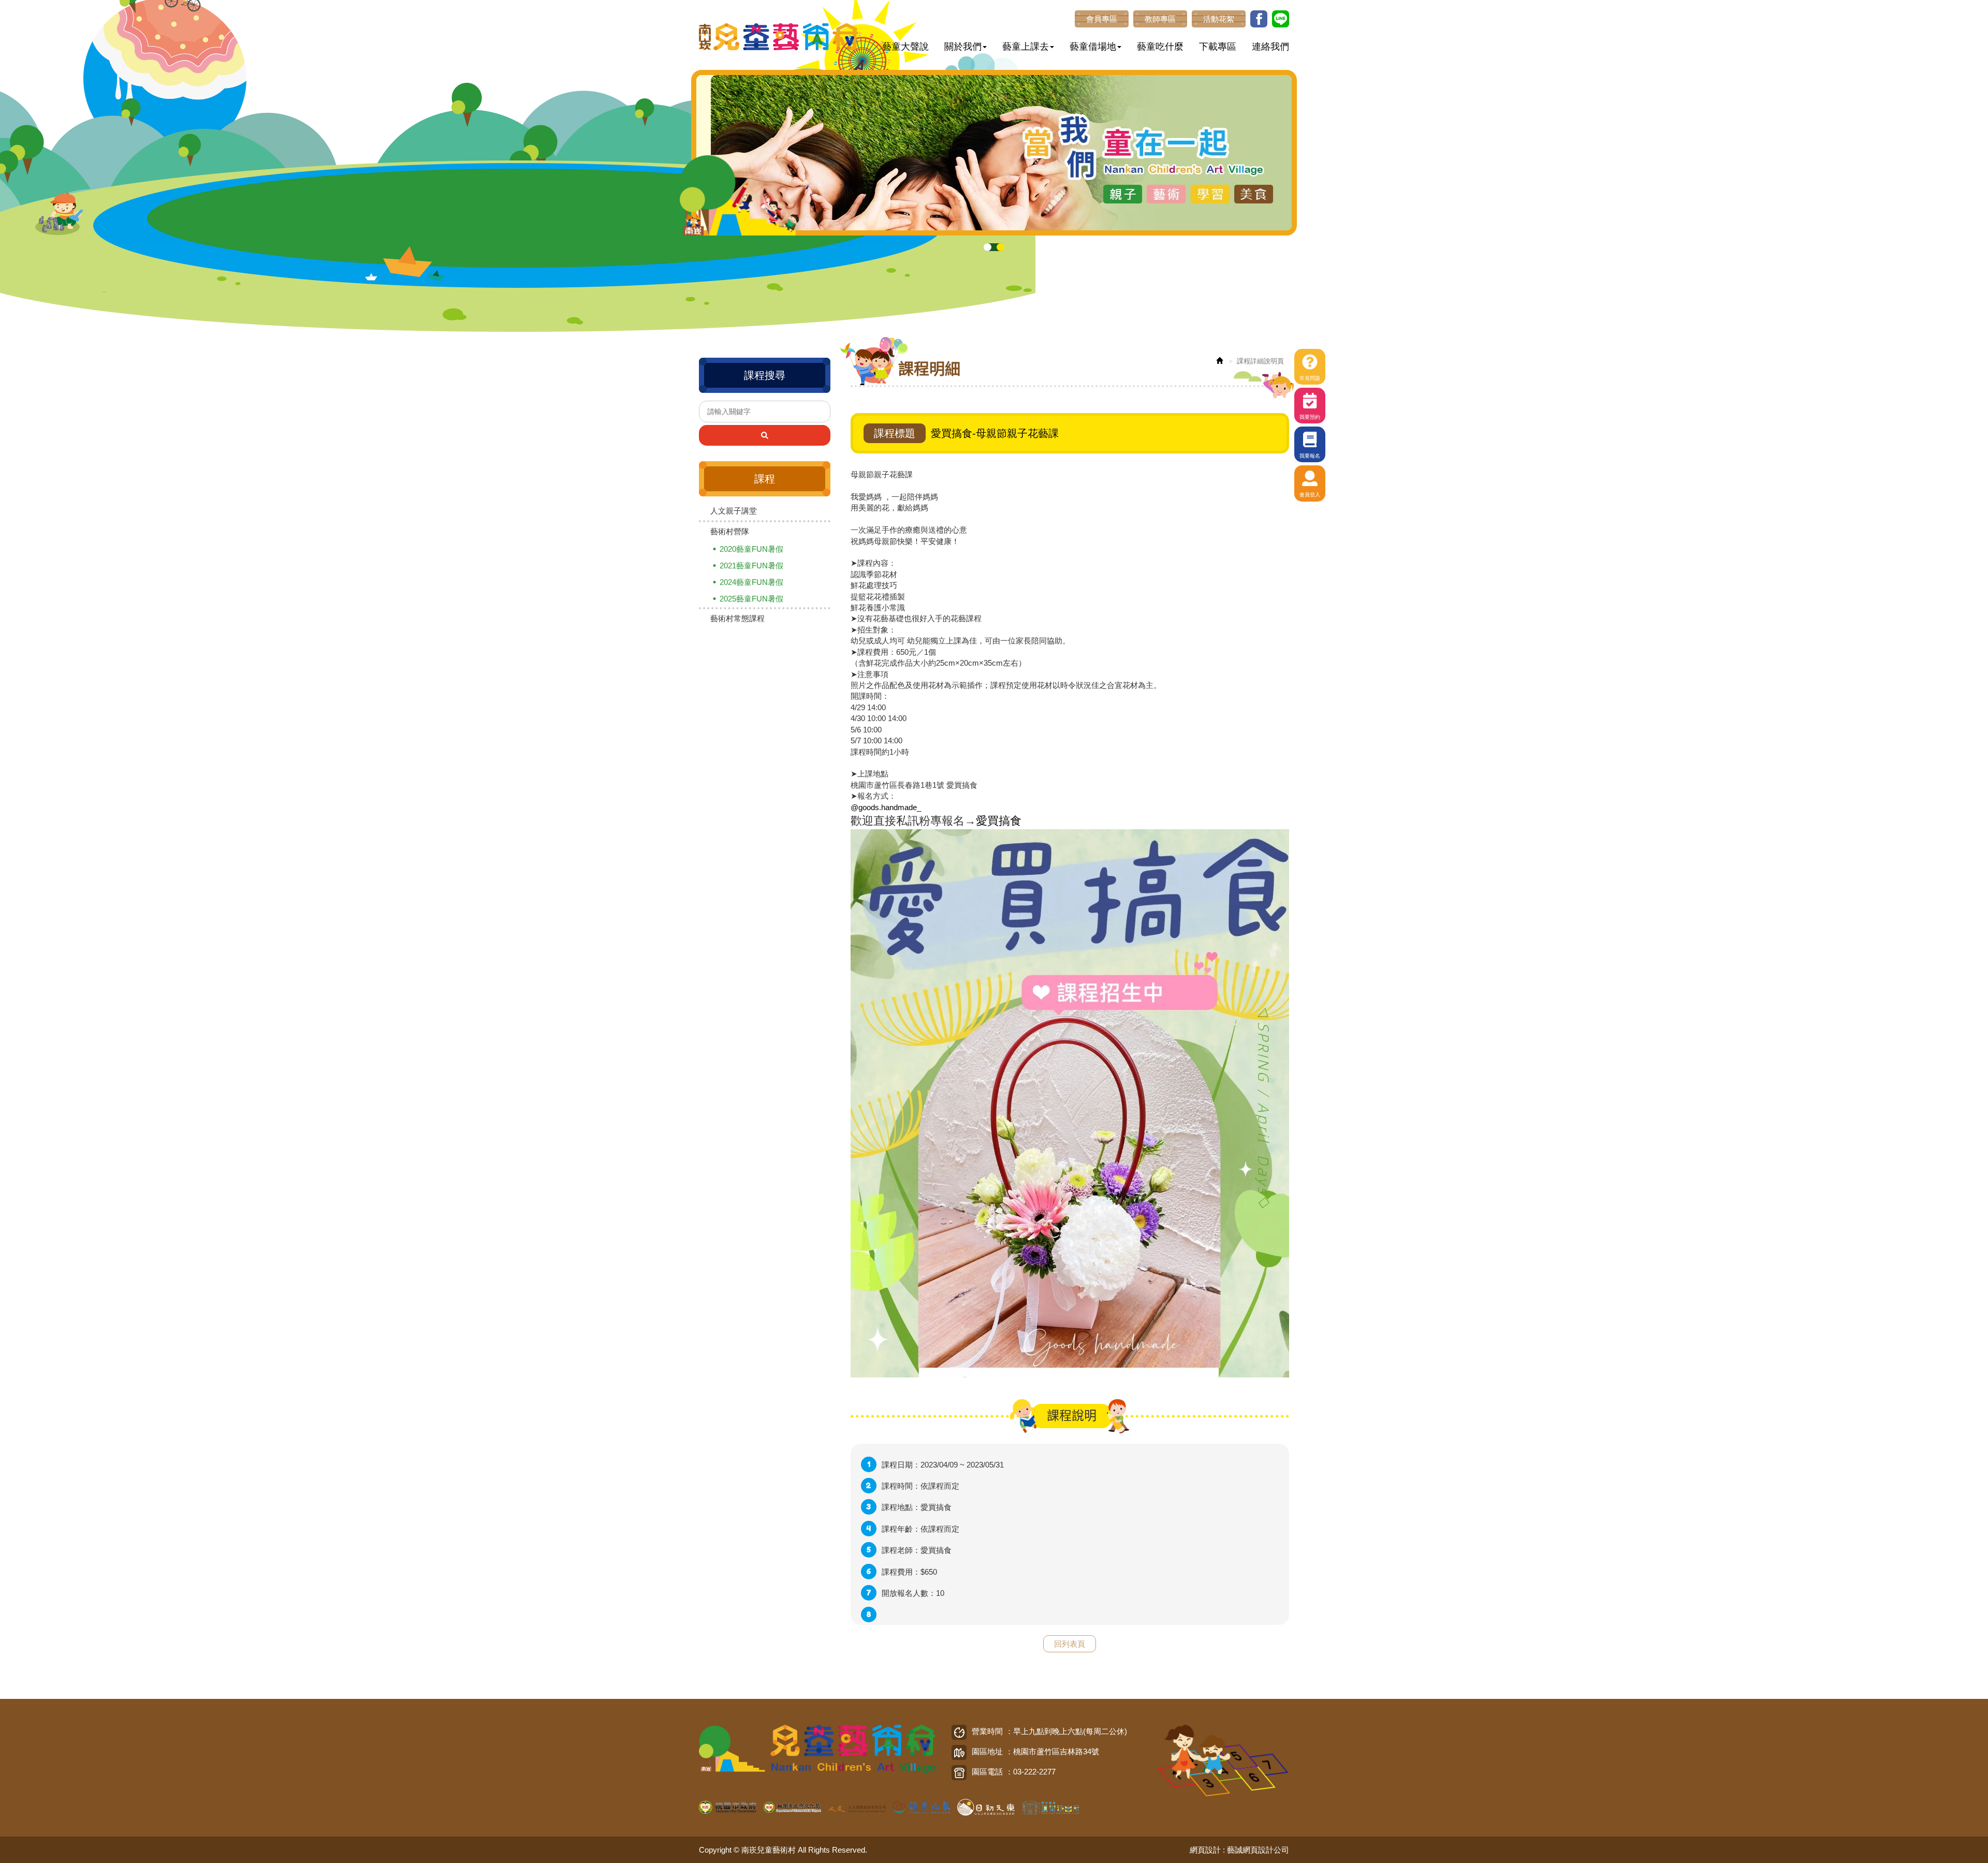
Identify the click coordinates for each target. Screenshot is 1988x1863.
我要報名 (1310, 456)
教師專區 (1160, 19)
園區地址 (987, 1751)
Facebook (1259, 19)
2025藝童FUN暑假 (751, 599)
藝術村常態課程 (737, 618)
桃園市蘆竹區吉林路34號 (1056, 1751)
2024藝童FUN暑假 (751, 582)
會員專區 (1102, 19)
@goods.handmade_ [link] (886, 807)
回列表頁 (1070, 1644)
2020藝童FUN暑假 (751, 549)
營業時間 (987, 1731)
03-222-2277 (1034, 1772)
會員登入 (1310, 495)
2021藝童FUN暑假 (751, 566)
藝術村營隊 (730, 531)
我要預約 (1310, 417)
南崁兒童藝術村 (779, 37)
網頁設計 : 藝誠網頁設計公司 (1239, 1850)
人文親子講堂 (734, 511)
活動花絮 (1219, 19)
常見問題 (1310, 378)
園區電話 (987, 1772)
